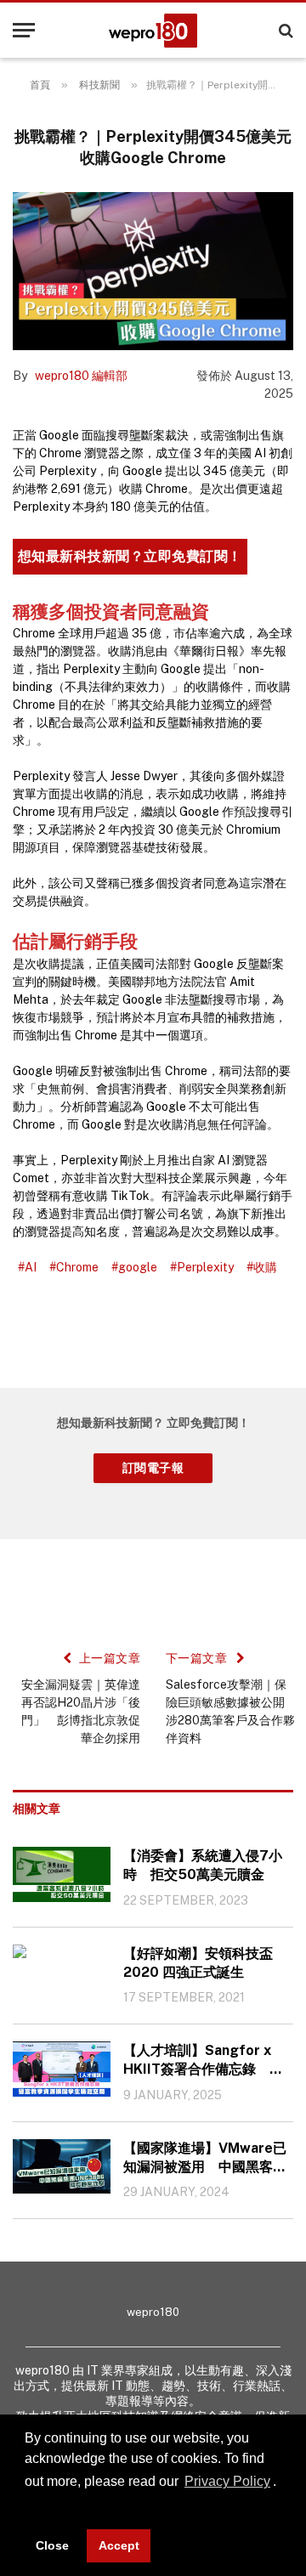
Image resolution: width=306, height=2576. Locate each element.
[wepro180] (153, 31)
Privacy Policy (227, 2481)
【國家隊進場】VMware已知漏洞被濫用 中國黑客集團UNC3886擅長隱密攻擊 (205, 2158)
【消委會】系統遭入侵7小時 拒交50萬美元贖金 (203, 1865)
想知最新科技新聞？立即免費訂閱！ (130, 556)
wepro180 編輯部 (81, 376)
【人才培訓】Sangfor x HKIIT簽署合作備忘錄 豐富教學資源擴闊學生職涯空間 (205, 2061)
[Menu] (24, 30)
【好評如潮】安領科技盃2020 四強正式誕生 (198, 1963)
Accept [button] (119, 2545)
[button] (27, 2506)
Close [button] (52, 2545)
